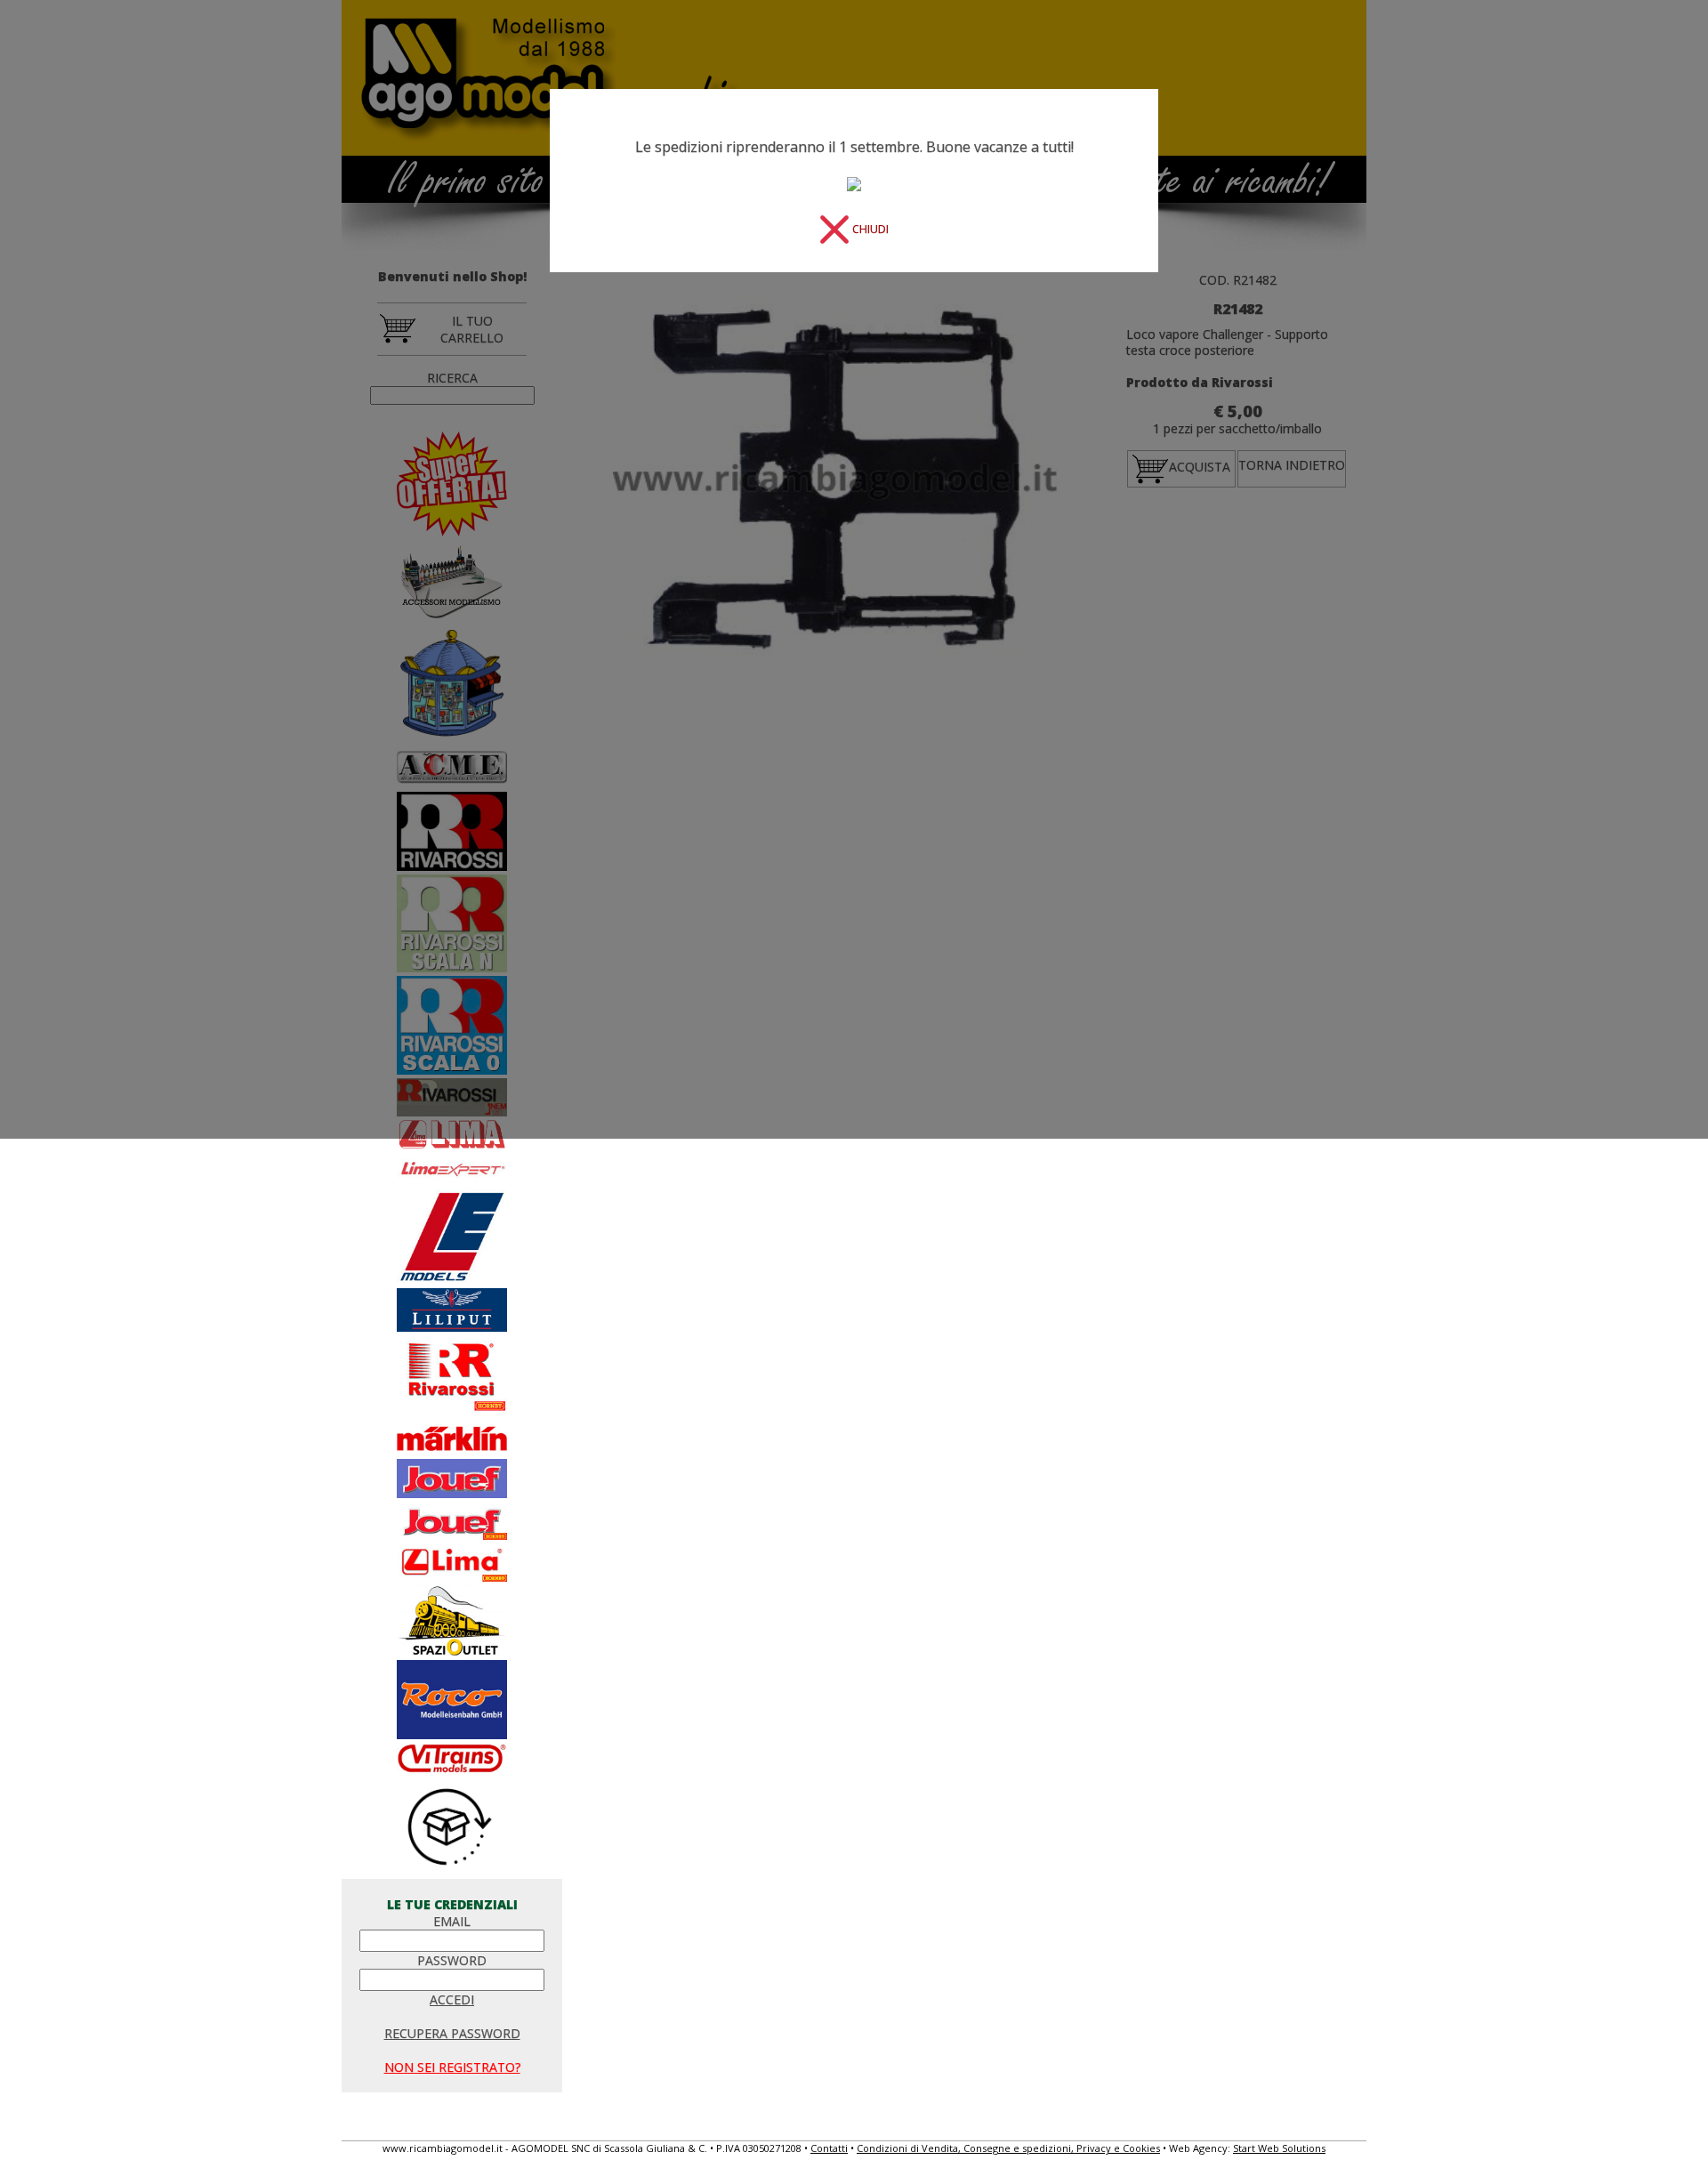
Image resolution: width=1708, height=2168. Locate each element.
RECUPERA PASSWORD (452, 2033)
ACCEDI (452, 1999)
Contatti (829, 2148)
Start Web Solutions (1279, 2148)
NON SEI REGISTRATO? (452, 2067)
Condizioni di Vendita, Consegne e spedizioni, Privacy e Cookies (1008, 2148)
